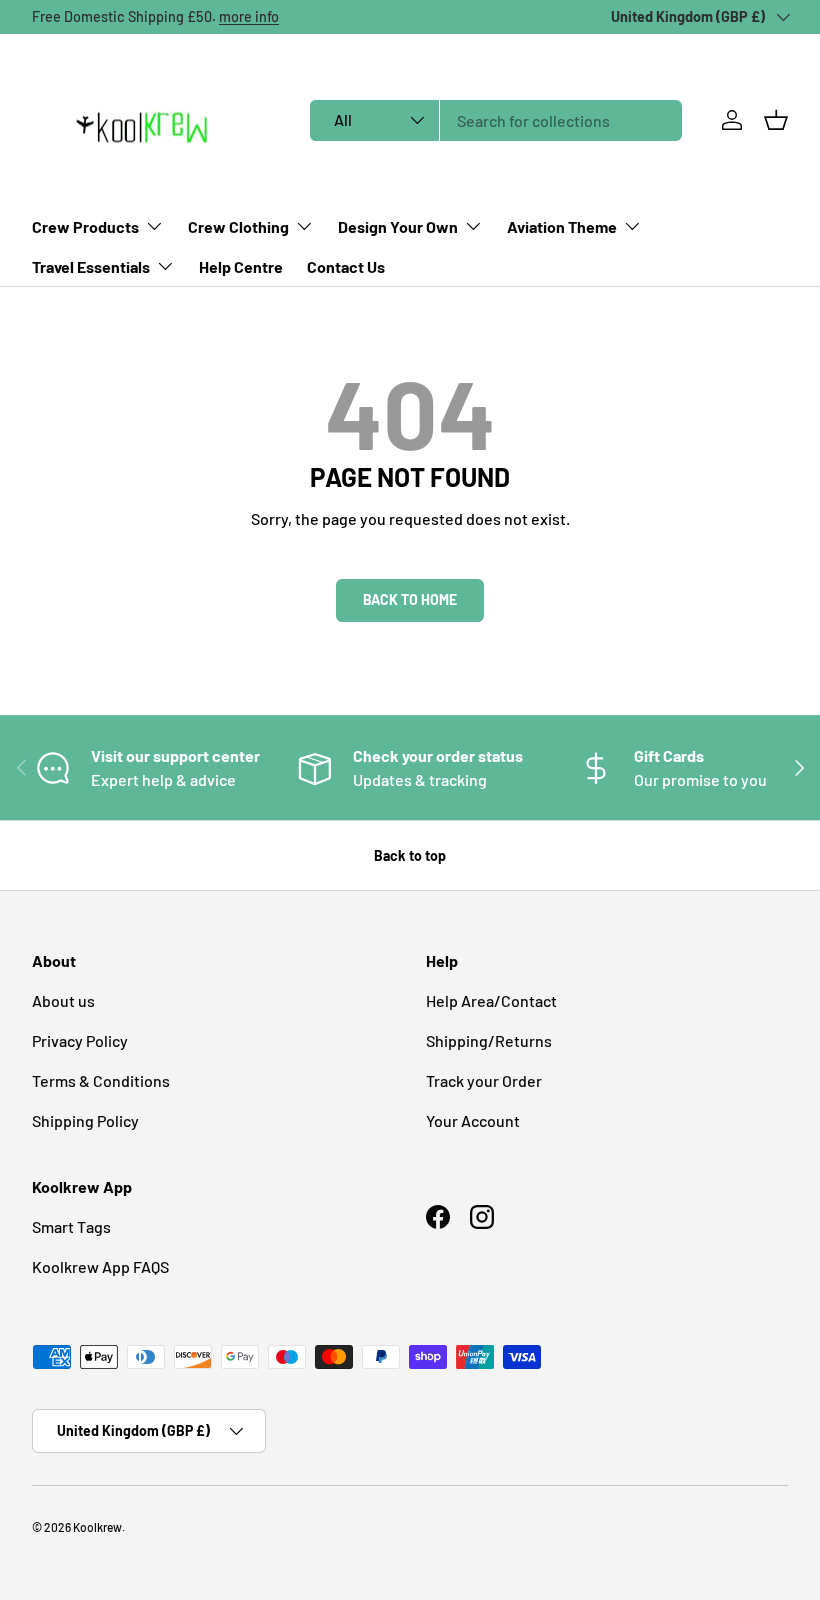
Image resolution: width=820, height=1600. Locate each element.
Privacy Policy (80, 1040)
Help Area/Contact (491, 1000)
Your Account (473, 1120)
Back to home (410, 599)
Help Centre (241, 266)
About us (63, 1000)
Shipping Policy (85, 1120)
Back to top (410, 855)
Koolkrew (97, 1527)
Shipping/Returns (489, 1040)
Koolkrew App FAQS (100, 1266)
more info (249, 16)
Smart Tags (71, 1226)
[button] (776, 120)
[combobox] (496, 120)
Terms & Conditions (101, 1080)
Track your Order (484, 1080)
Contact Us (346, 266)
